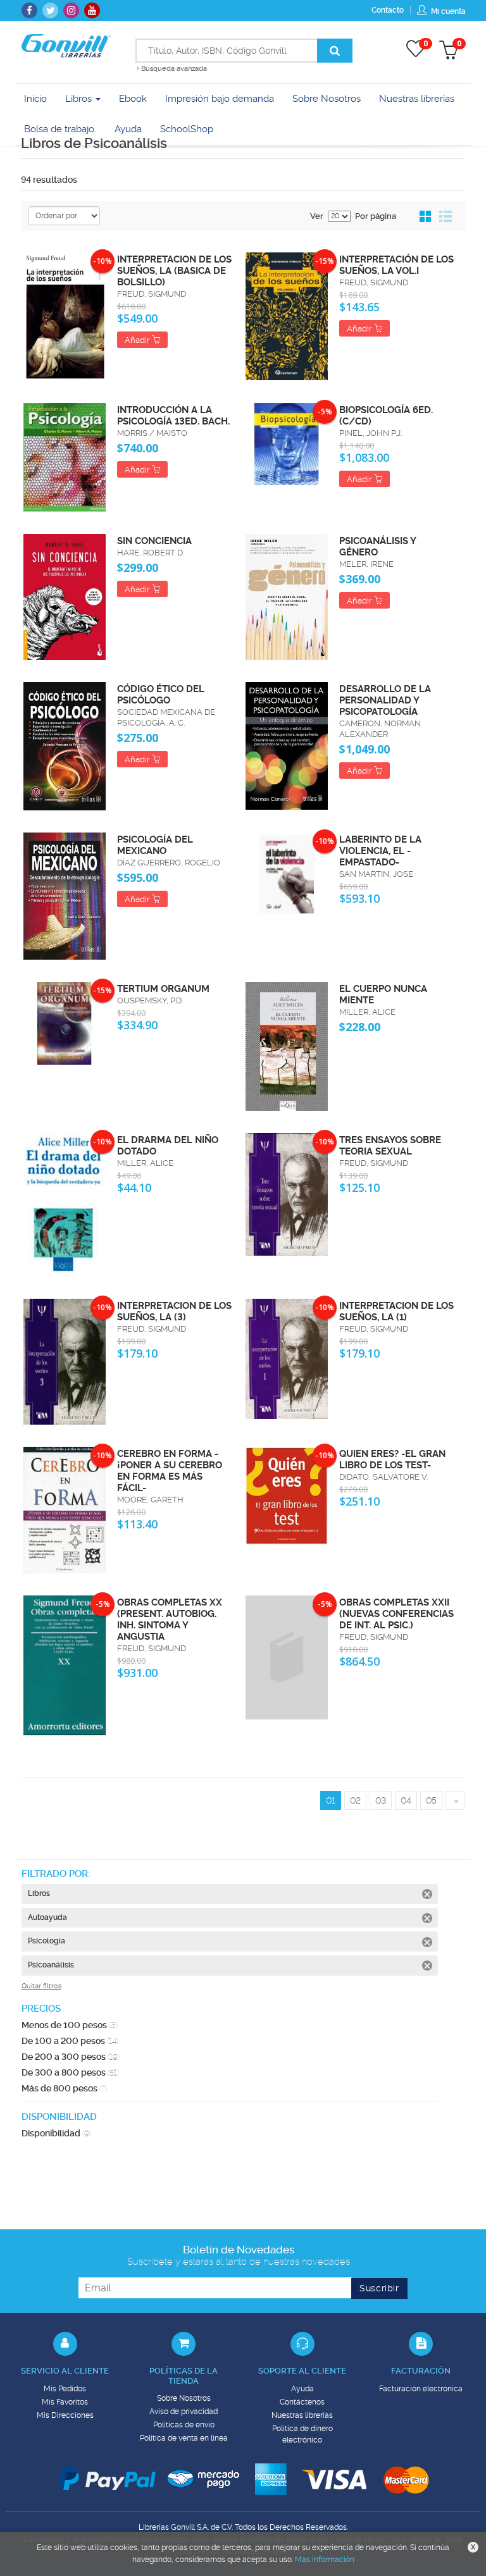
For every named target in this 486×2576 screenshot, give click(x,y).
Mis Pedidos (65, 2389)
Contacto (388, 10)
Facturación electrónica (421, 2389)
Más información (325, 2560)
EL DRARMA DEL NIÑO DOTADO (168, 1146)
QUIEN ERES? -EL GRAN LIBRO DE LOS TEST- (392, 1459)
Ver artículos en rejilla (426, 217)
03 (381, 1800)
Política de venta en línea (184, 2438)
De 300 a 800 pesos (70, 2072)
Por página (376, 216)
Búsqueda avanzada (173, 69)
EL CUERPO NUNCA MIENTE (383, 994)
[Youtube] (92, 10)
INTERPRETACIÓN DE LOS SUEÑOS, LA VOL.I (396, 265)
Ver (317, 216)
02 (355, 1800)
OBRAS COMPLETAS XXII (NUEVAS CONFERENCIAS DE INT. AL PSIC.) (396, 1614)
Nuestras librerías (302, 2415)
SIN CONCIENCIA (154, 541)
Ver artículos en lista (445, 217)
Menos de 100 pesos (70, 2025)
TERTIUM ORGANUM (163, 989)
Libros (80, 99)
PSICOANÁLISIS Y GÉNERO (377, 547)
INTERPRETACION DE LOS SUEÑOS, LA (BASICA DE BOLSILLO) (174, 271)
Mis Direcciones (65, 2415)
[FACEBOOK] (29, 10)
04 (406, 1800)
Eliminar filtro (427, 1894)
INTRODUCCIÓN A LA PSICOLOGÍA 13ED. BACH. (173, 416)
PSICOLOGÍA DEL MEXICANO (155, 845)
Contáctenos (302, 2402)
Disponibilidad (56, 2133)
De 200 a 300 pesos (71, 2057)
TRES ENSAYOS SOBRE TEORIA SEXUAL (390, 1146)
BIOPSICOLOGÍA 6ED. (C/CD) (386, 416)
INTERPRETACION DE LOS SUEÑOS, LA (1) (396, 1311)
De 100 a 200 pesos (70, 2041)
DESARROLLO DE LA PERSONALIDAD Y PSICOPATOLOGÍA (385, 700)
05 (431, 1800)
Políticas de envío (184, 2425)
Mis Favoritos (65, 2402)
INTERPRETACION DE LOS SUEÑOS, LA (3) (174, 1311)
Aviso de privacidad (184, 2412)
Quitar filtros (41, 1986)
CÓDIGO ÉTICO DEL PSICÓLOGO (161, 695)
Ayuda (302, 2389)
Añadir (138, 340)
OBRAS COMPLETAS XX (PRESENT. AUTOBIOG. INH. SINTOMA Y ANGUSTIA (170, 1619)
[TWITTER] (50, 10)
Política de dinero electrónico (302, 2434)
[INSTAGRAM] (71, 10)
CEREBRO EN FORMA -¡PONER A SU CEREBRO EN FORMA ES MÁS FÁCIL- (170, 1471)
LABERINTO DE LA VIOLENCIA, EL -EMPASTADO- (380, 851)
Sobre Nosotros (184, 2398)
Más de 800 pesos (64, 2088)
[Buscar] (335, 51)
